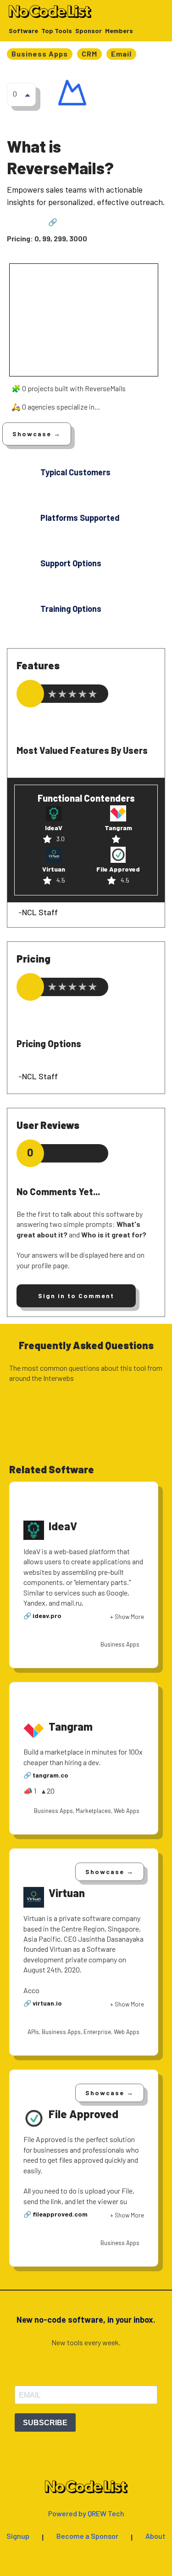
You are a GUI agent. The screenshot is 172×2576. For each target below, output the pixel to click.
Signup (18, 2536)
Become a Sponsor (87, 2536)
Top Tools (57, 31)
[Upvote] (28, 95)
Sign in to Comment (76, 1296)
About (155, 2536)
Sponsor (89, 31)
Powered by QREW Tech (86, 2514)
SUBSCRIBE (45, 2423)
